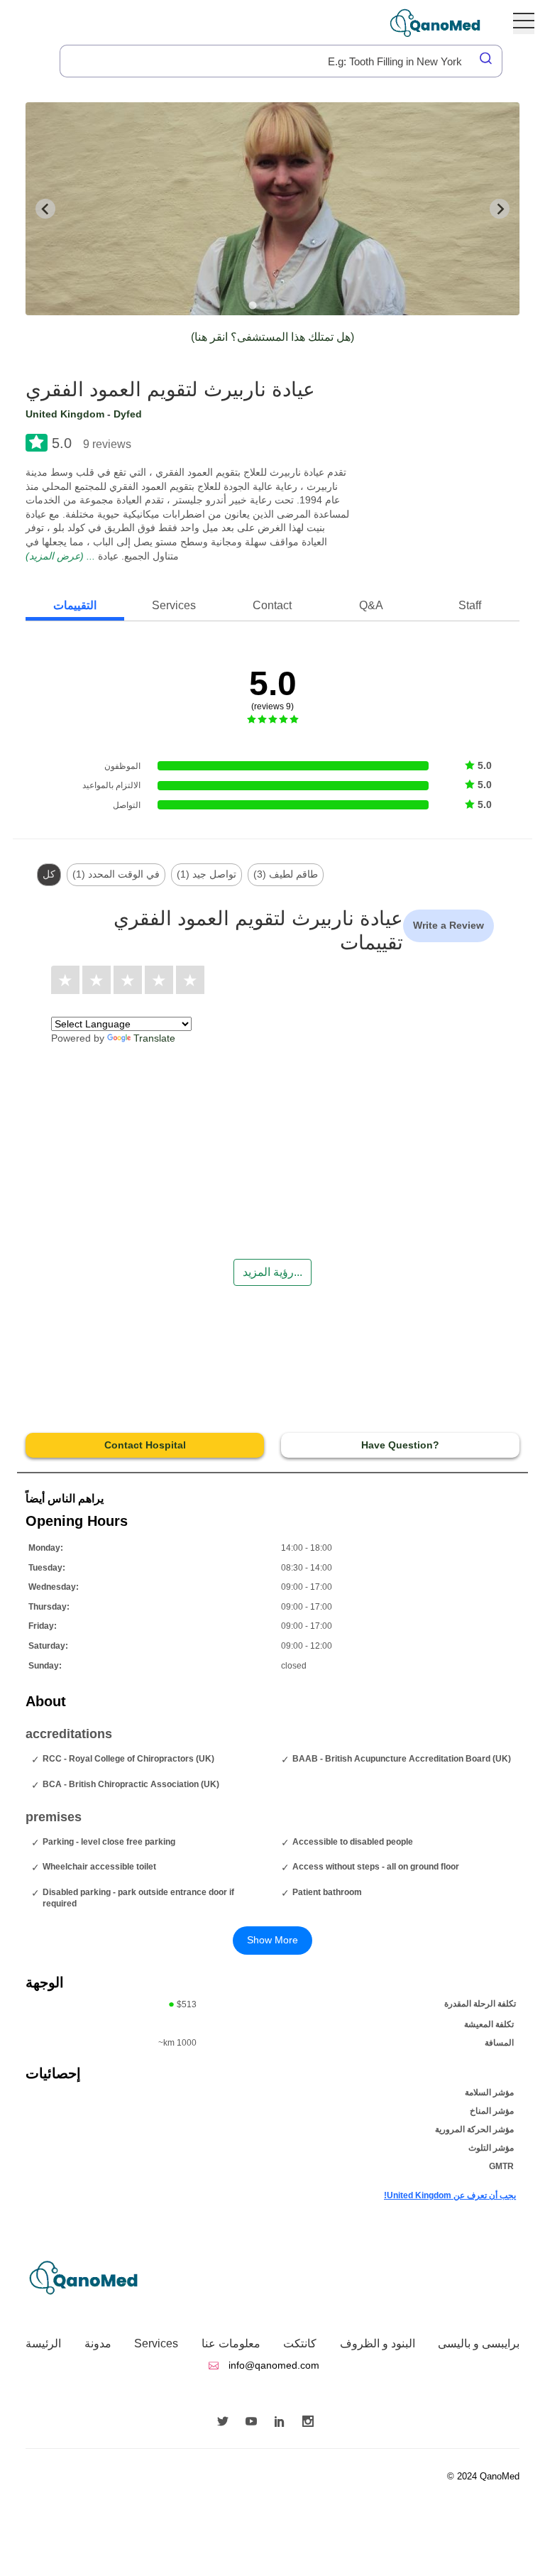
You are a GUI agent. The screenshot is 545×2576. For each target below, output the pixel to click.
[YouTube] (255, 2423)
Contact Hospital (145, 1445)
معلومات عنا (231, 2343)
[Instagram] (312, 2423)
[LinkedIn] (283, 2423)
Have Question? (400, 1445)
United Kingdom (65, 414)
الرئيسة (43, 2343)
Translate (154, 1038)
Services (156, 2343)
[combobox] (281, 61)
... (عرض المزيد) (60, 556)
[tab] (252, 305)
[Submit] (487, 58)
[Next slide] (500, 209)
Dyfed (128, 414)
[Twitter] (226, 2423)
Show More (272, 1940)
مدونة (98, 2343)
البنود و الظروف (378, 2343)
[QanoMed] (445, 23)
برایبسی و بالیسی (479, 2343)
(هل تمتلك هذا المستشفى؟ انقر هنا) (272, 337)
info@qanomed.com (272, 2365)
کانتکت (300, 2343)
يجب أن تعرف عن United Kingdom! (450, 2195)
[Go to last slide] (45, 209)
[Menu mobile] (524, 23)
